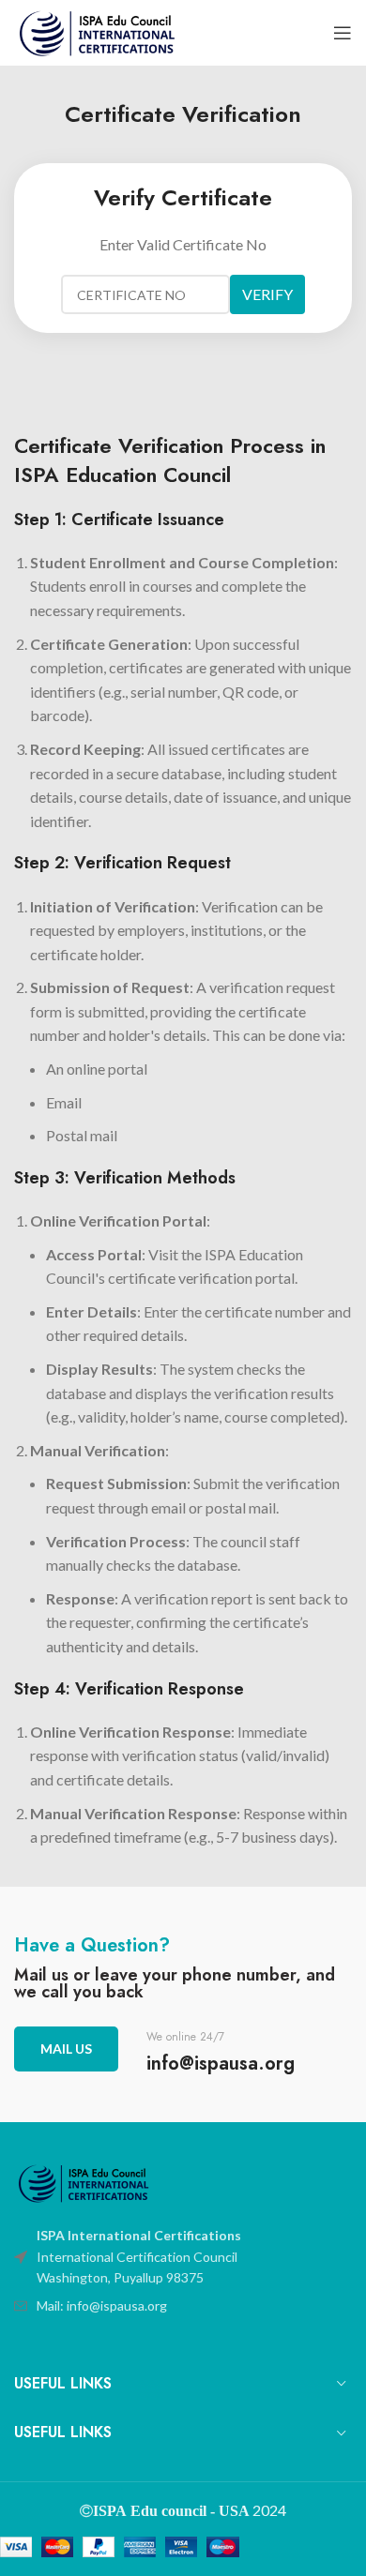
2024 (268, 2510)
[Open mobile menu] (343, 33)
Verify (267, 294)
